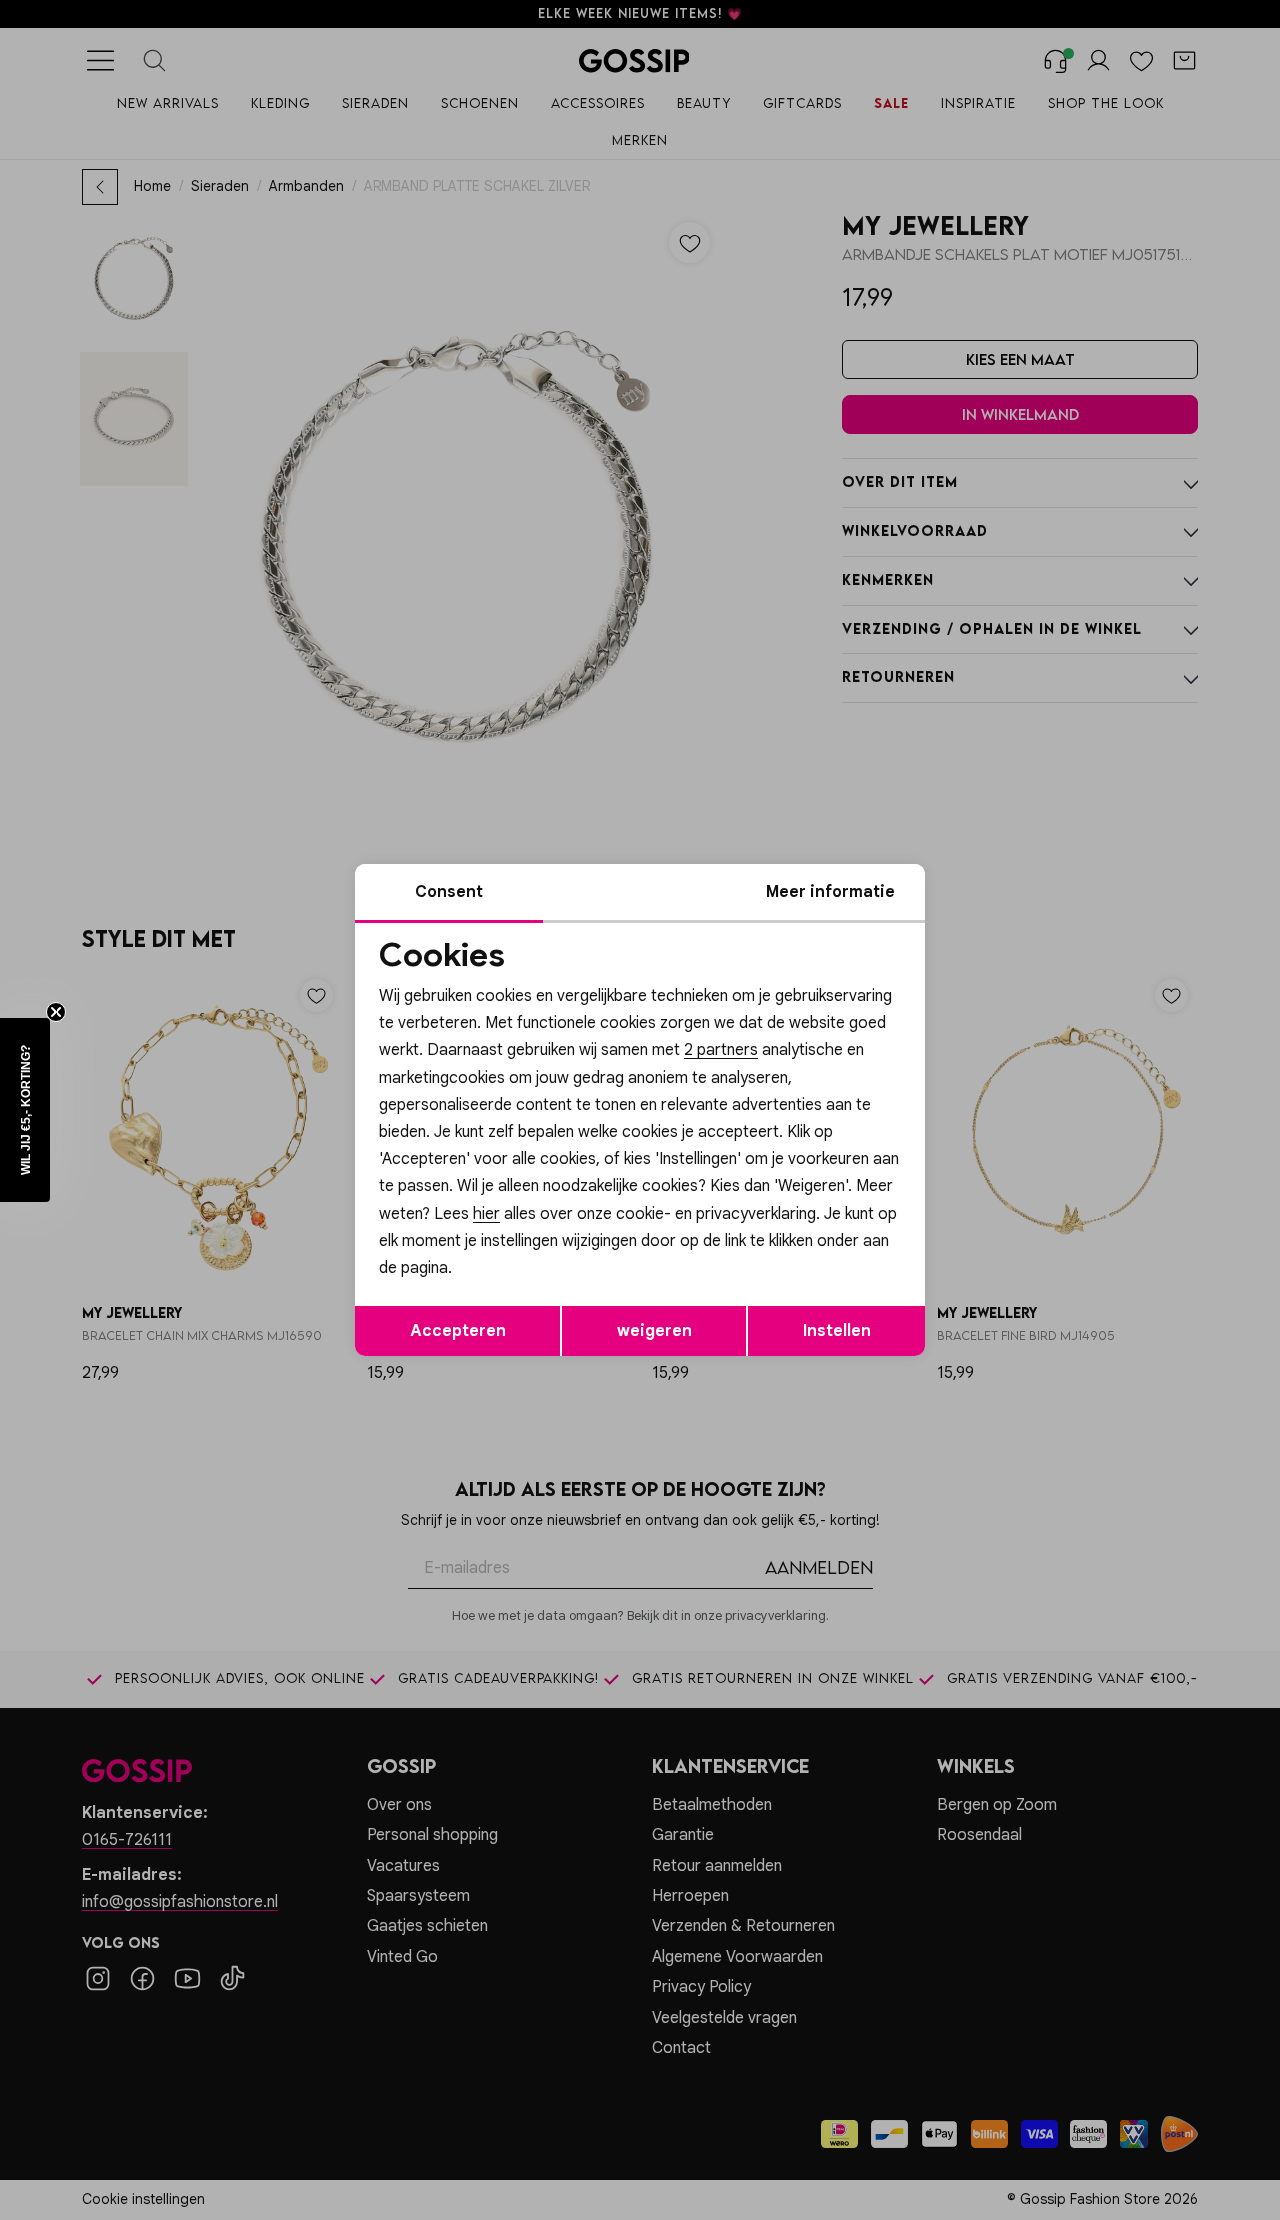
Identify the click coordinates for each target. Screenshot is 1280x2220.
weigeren (654, 1331)
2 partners (721, 1050)
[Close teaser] (56, 1012)
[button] (25, 1110)
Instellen (837, 1331)
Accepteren (458, 1331)
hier (486, 1214)
